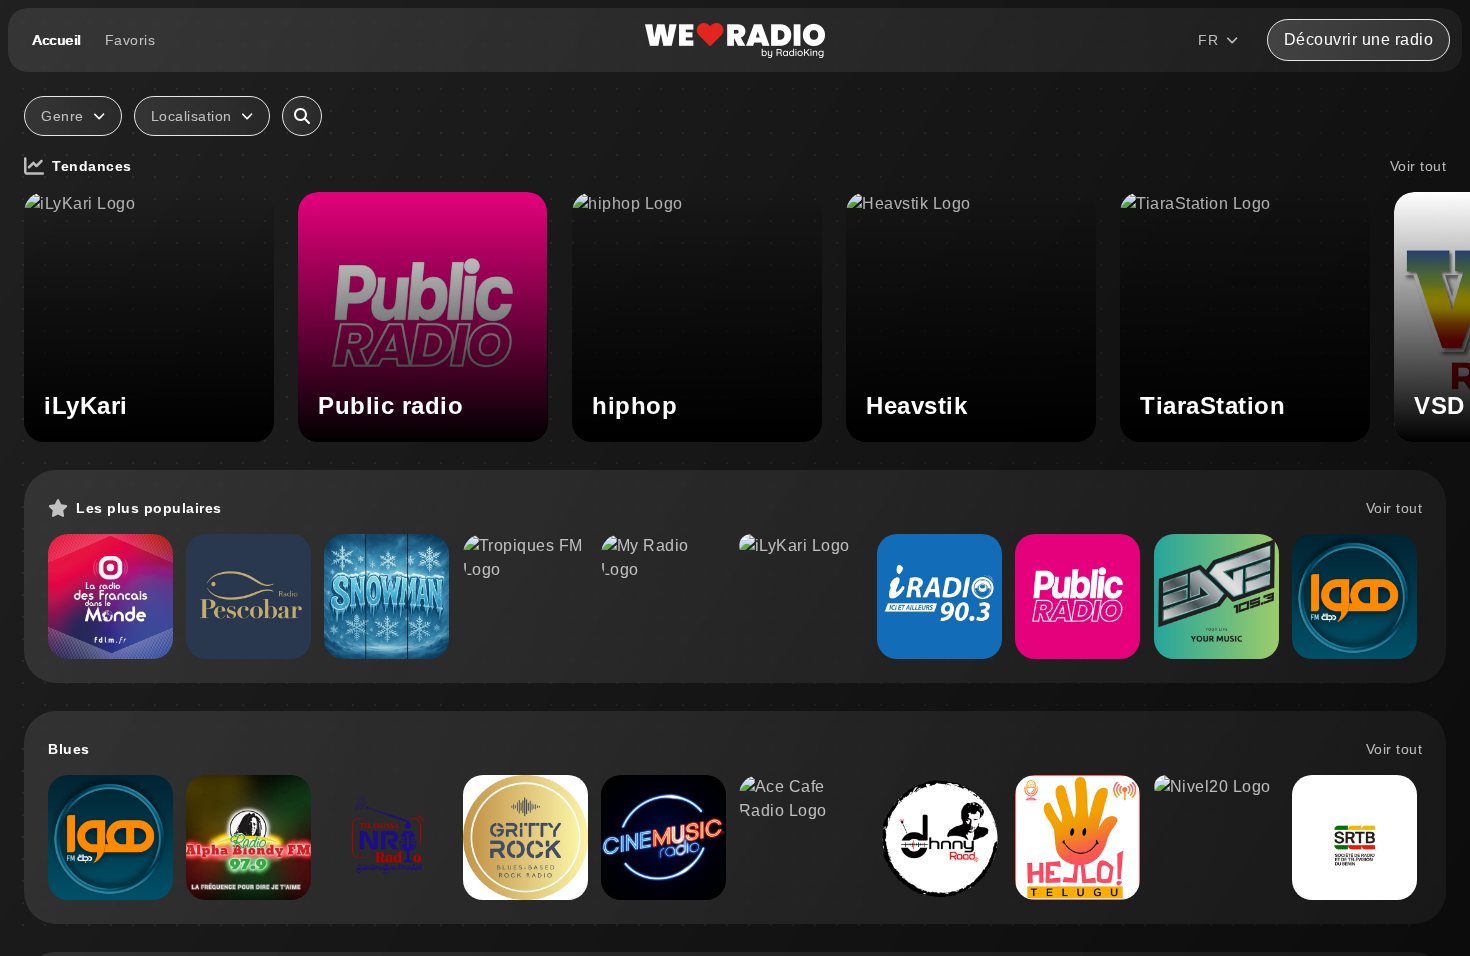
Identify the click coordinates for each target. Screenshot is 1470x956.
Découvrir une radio (1359, 39)
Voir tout (1418, 166)
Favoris (130, 40)
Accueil (56, 40)
